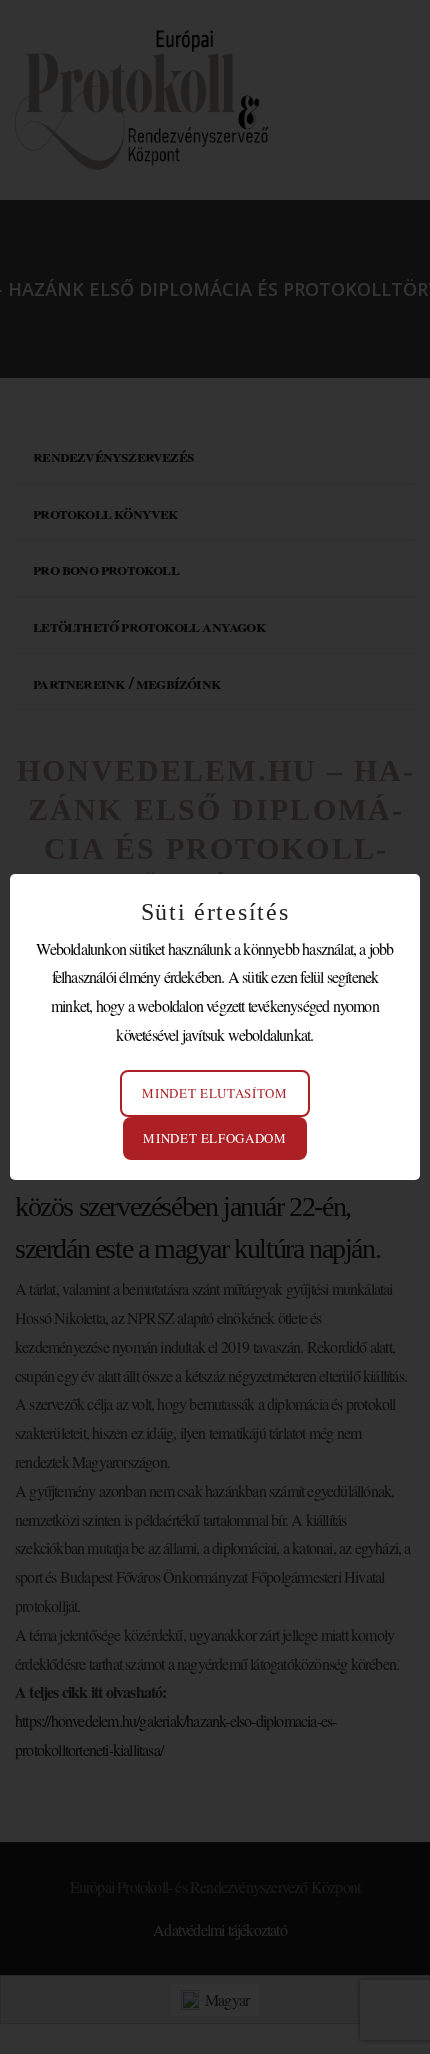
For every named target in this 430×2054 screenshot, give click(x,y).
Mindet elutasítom (214, 1093)
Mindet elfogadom (214, 1138)
